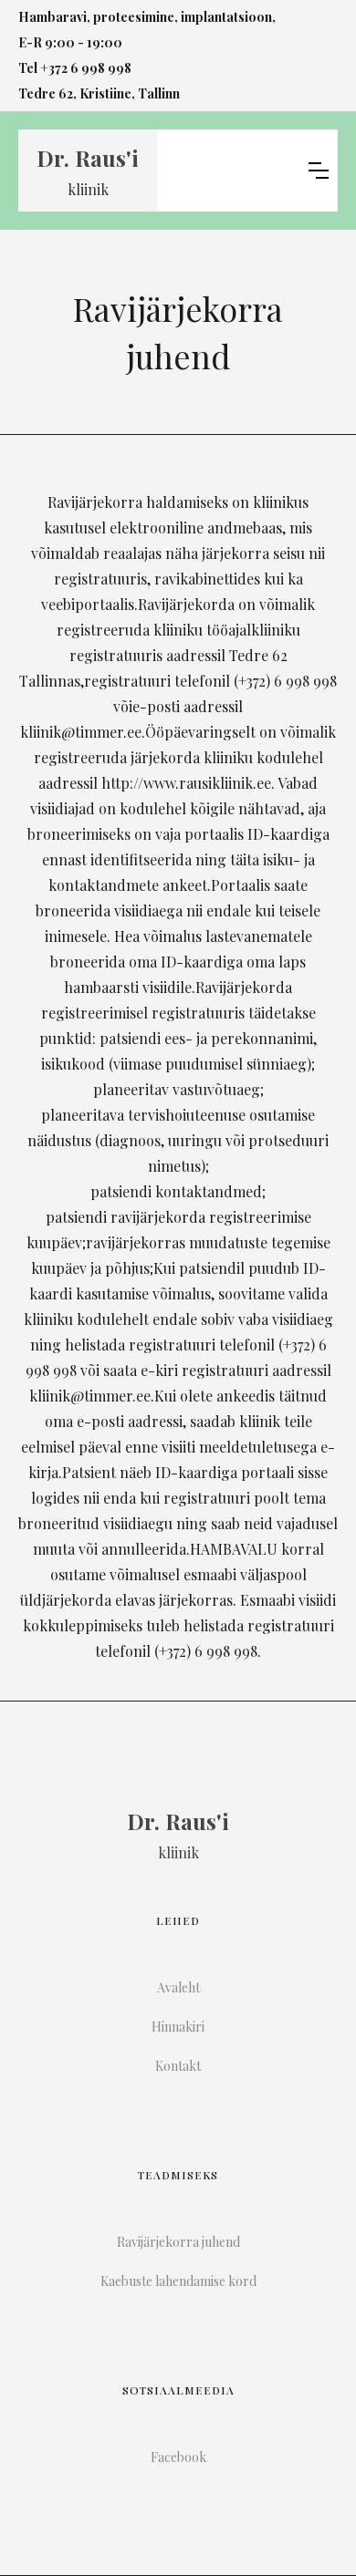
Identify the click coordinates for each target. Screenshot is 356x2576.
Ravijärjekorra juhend (178, 2242)
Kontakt (178, 2066)
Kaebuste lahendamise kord (178, 2281)
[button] (319, 171)
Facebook (178, 2457)
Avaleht (178, 1987)
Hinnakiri (178, 2027)
